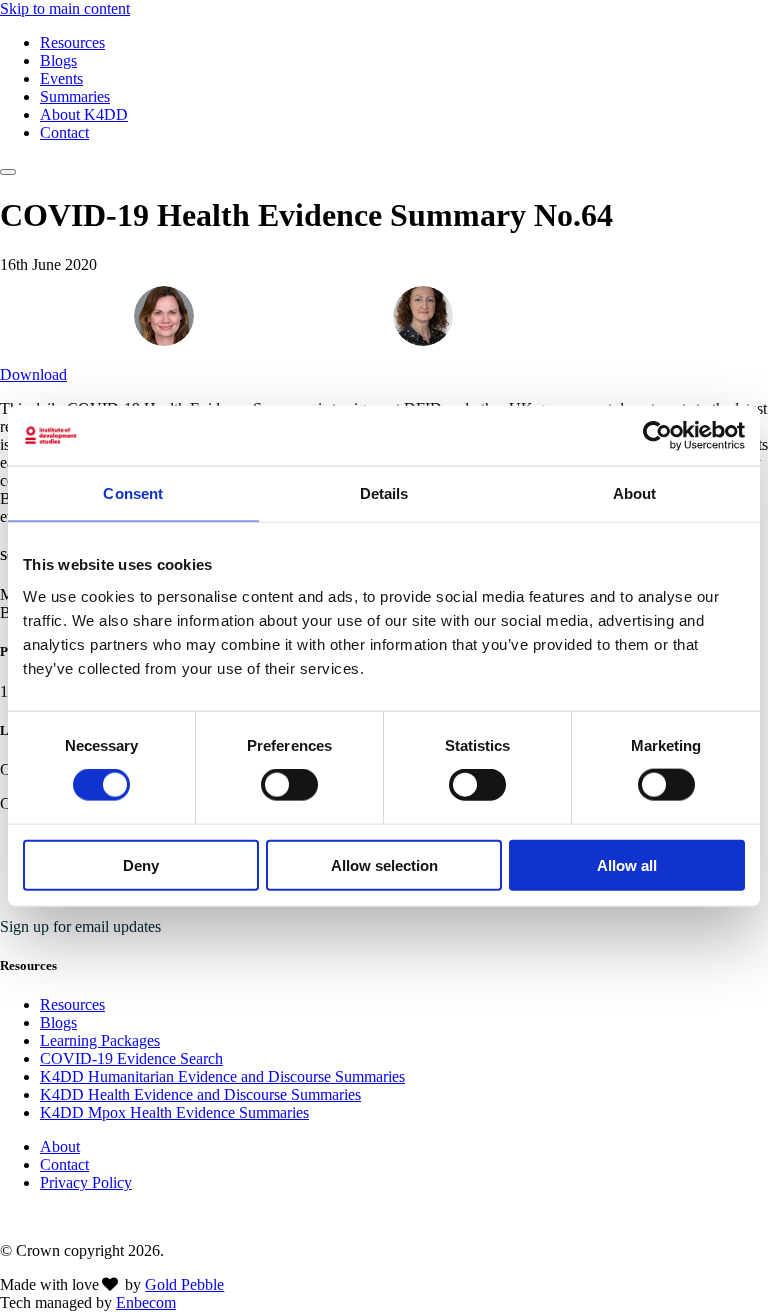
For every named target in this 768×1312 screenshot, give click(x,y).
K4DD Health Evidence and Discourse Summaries (200, 1094)
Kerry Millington (265, 314)
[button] (8, 172)
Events (61, 78)
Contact (64, 132)
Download (33, 374)
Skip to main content (65, 8)
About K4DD (84, 114)
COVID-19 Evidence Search (131, 1058)
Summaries (75, 96)
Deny (141, 864)
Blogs (58, 60)
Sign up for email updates (80, 926)
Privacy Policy (86, 1182)
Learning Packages (100, 1040)
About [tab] (635, 493)
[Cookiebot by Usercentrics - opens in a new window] (657, 436)
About (60, 1146)
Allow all (627, 864)
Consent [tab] (133, 493)
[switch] (289, 785)
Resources (72, 42)
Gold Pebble (184, 1284)
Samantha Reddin (528, 314)
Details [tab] (384, 493)
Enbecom (146, 1302)
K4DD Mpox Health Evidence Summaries (174, 1112)
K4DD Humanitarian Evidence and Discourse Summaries (222, 1076)
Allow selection (384, 864)
